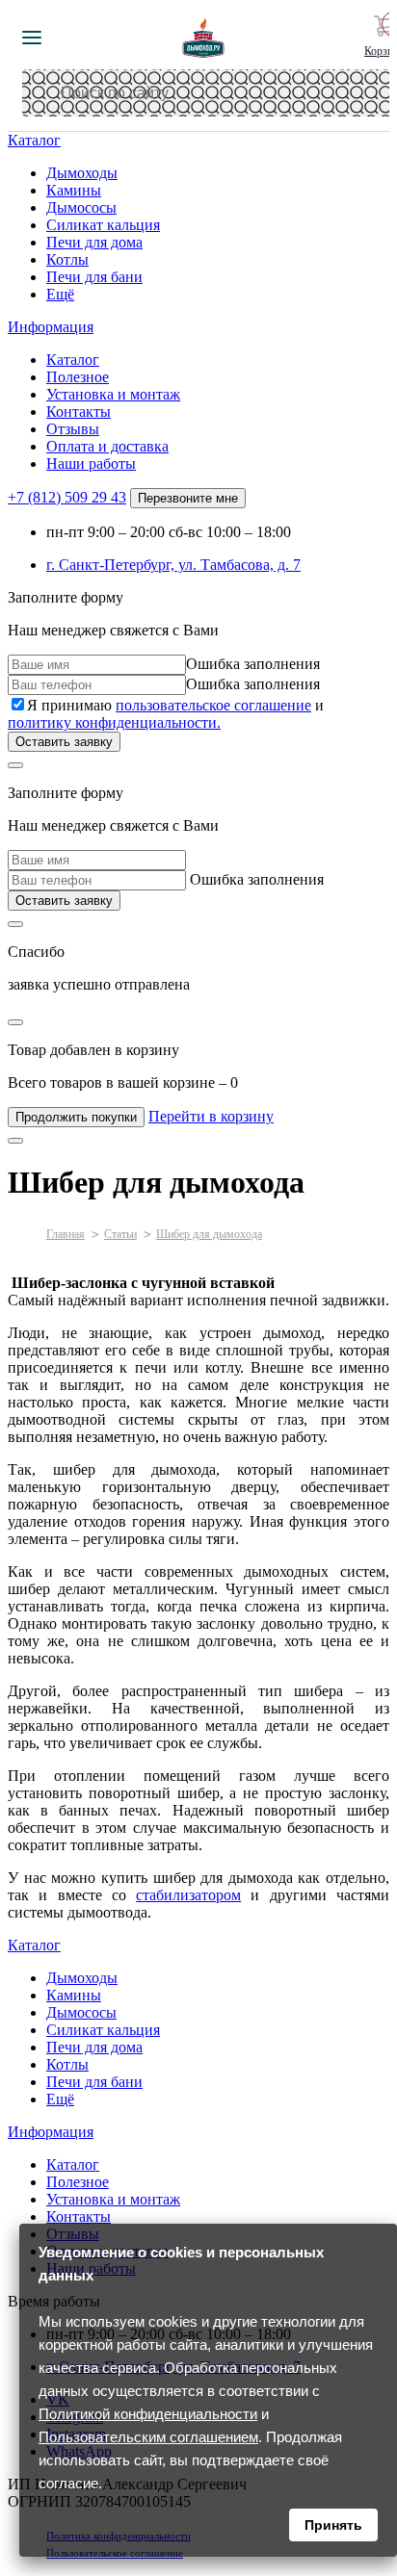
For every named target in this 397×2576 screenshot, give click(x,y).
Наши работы (91, 464)
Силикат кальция (103, 225)
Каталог (34, 140)
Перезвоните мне (188, 498)
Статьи (120, 1234)
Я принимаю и (166, 714)
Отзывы (73, 429)
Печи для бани (94, 277)
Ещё (60, 294)
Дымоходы (82, 173)
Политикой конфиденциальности (148, 2414)
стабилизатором (188, 1895)
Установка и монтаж (113, 394)
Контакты (79, 412)
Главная (66, 1234)
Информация (51, 327)
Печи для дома (94, 242)
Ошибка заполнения (253, 664)
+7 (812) (67, 497)
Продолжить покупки (76, 1117)
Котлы (67, 259)
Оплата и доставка (107, 446)
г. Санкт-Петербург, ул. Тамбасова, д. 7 (173, 565)
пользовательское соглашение (213, 705)
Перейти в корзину (211, 1116)
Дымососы (81, 207)
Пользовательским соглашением (148, 2437)
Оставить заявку (64, 742)
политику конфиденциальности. (114, 722)
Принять (333, 2525)
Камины (74, 190)
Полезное (78, 377)
